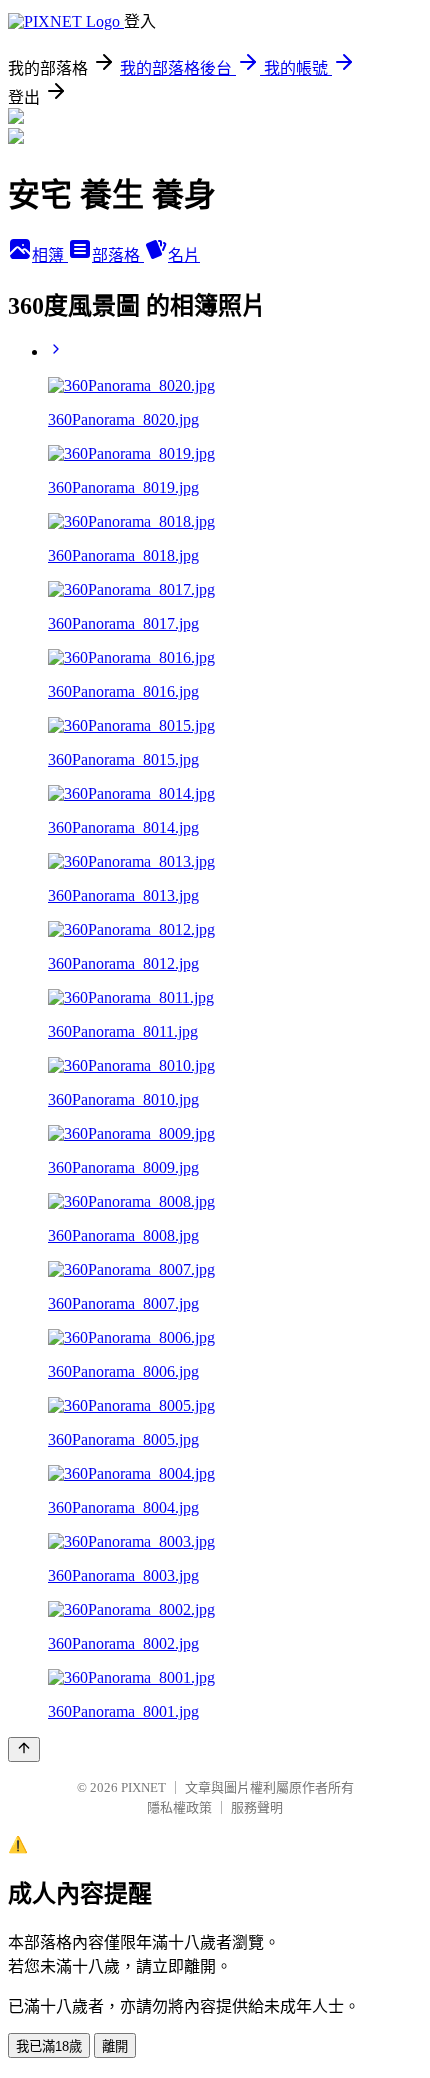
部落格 (118, 255)
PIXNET (143, 1787)
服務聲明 (257, 1807)
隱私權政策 (179, 1807)
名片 (184, 255)
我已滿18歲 (49, 2046)
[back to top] (24, 1749)
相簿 (50, 255)
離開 (115, 2046)
